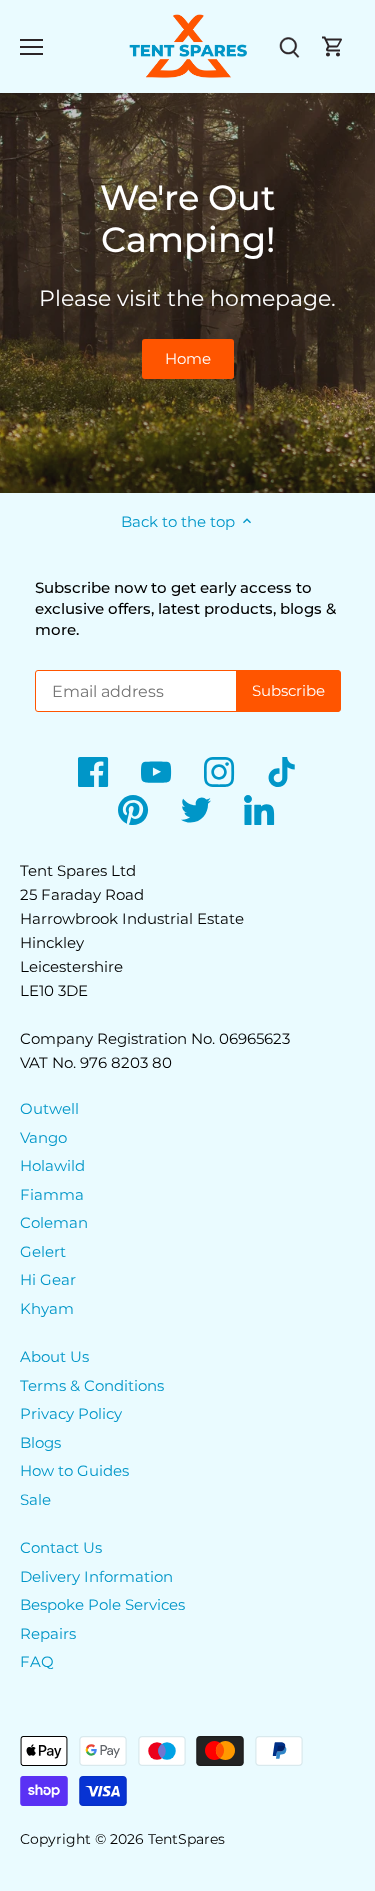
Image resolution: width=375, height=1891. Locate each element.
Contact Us (61, 1547)
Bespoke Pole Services (102, 1604)
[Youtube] (156, 772)
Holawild (52, 1165)
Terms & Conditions (92, 1385)
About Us (54, 1356)
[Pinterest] (133, 810)
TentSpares (186, 1839)
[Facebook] (93, 772)
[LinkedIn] (259, 810)
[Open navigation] (31, 47)
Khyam (47, 1308)
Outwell (49, 1108)
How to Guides (74, 1470)
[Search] (289, 46)
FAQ (37, 1661)
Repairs (48, 1633)
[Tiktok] (282, 772)
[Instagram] (219, 772)
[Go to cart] (333, 46)
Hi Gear (48, 1279)
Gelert (43, 1251)
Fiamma (52, 1194)
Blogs (40, 1442)
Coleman (54, 1222)
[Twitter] (196, 810)
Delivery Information (96, 1576)
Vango (43, 1137)
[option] (187, 293)
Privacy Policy (71, 1413)
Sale (35, 1499)
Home (188, 358)
